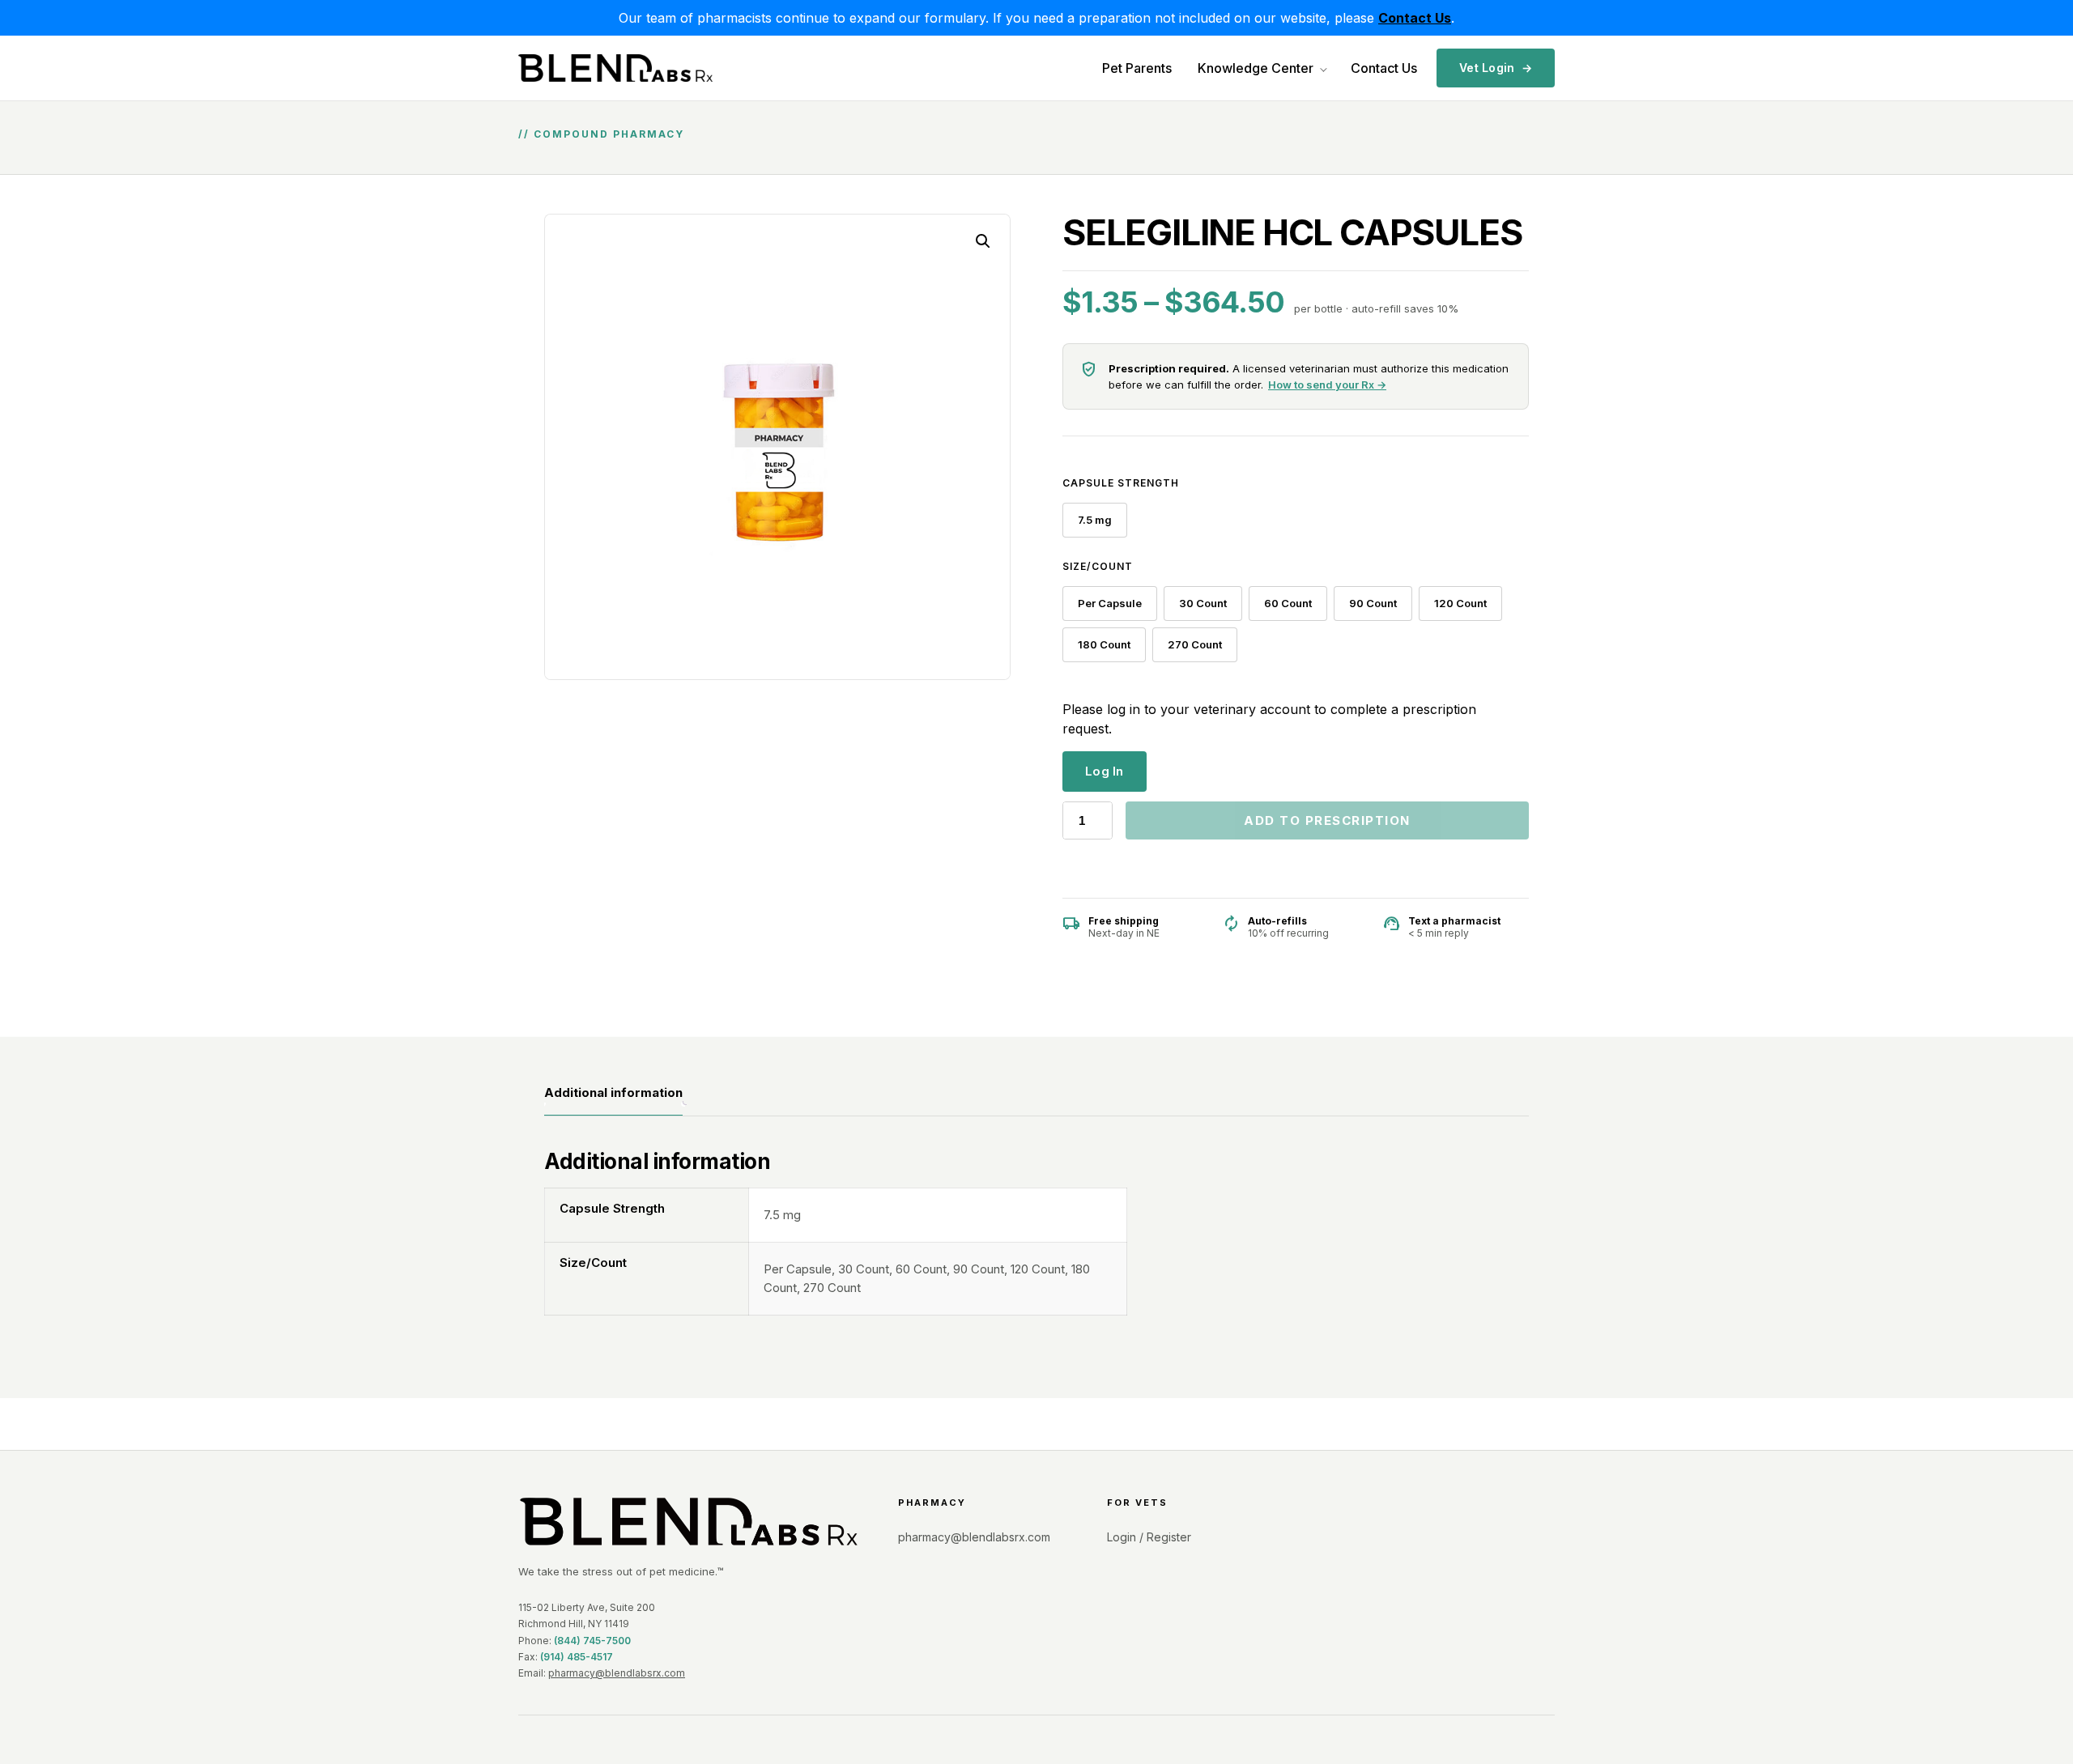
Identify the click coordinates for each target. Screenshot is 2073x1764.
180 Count (1104, 644)
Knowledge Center (1256, 68)
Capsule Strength (1121, 483)
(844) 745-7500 (592, 1641)
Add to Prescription (1327, 820)
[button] (983, 241)
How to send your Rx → (1327, 385)
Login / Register (1149, 1537)
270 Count (1195, 644)
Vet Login (1496, 68)
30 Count (1203, 603)
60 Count (1288, 603)
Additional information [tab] (613, 1092)
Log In (1105, 771)
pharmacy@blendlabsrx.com (617, 1673)
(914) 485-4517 (577, 1657)
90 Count (1373, 603)
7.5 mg (1095, 520)
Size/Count (1098, 566)
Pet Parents (1137, 68)
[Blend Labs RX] (689, 1522)
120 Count (1460, 603)
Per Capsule (1110, 603)
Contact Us (1384, 68)
